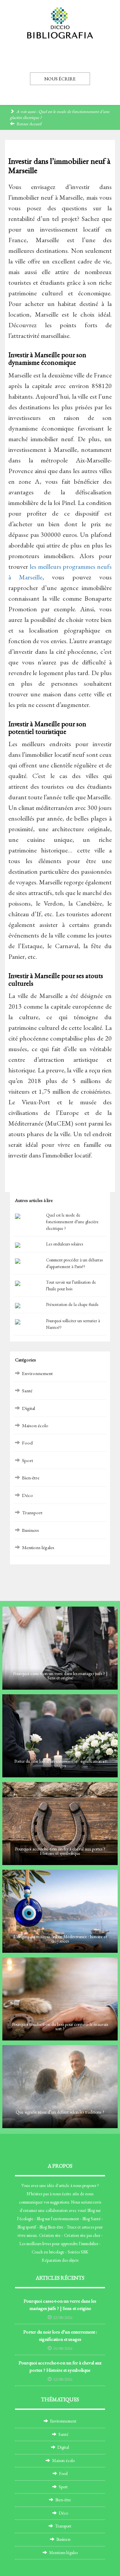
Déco (27, 1495)
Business (30, 1530)
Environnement (37, 1373)
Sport (27, 1460)
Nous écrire (60, 79)
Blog (91, 2210)
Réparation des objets (60, 2260)
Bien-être (31, 1478)
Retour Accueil (29, 124)
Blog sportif (27, 2227)
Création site (50, 2235)
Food (27, 1443)
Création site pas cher (82, 2235)
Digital (28, 1408)
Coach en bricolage (48, 2252)
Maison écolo (35, 1425)
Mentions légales (38, 1547)
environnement (66, 2219)
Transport (32, 1512)
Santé (27, 1390)
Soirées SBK (78, 2252)
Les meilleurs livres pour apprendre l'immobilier (59, 2244)
